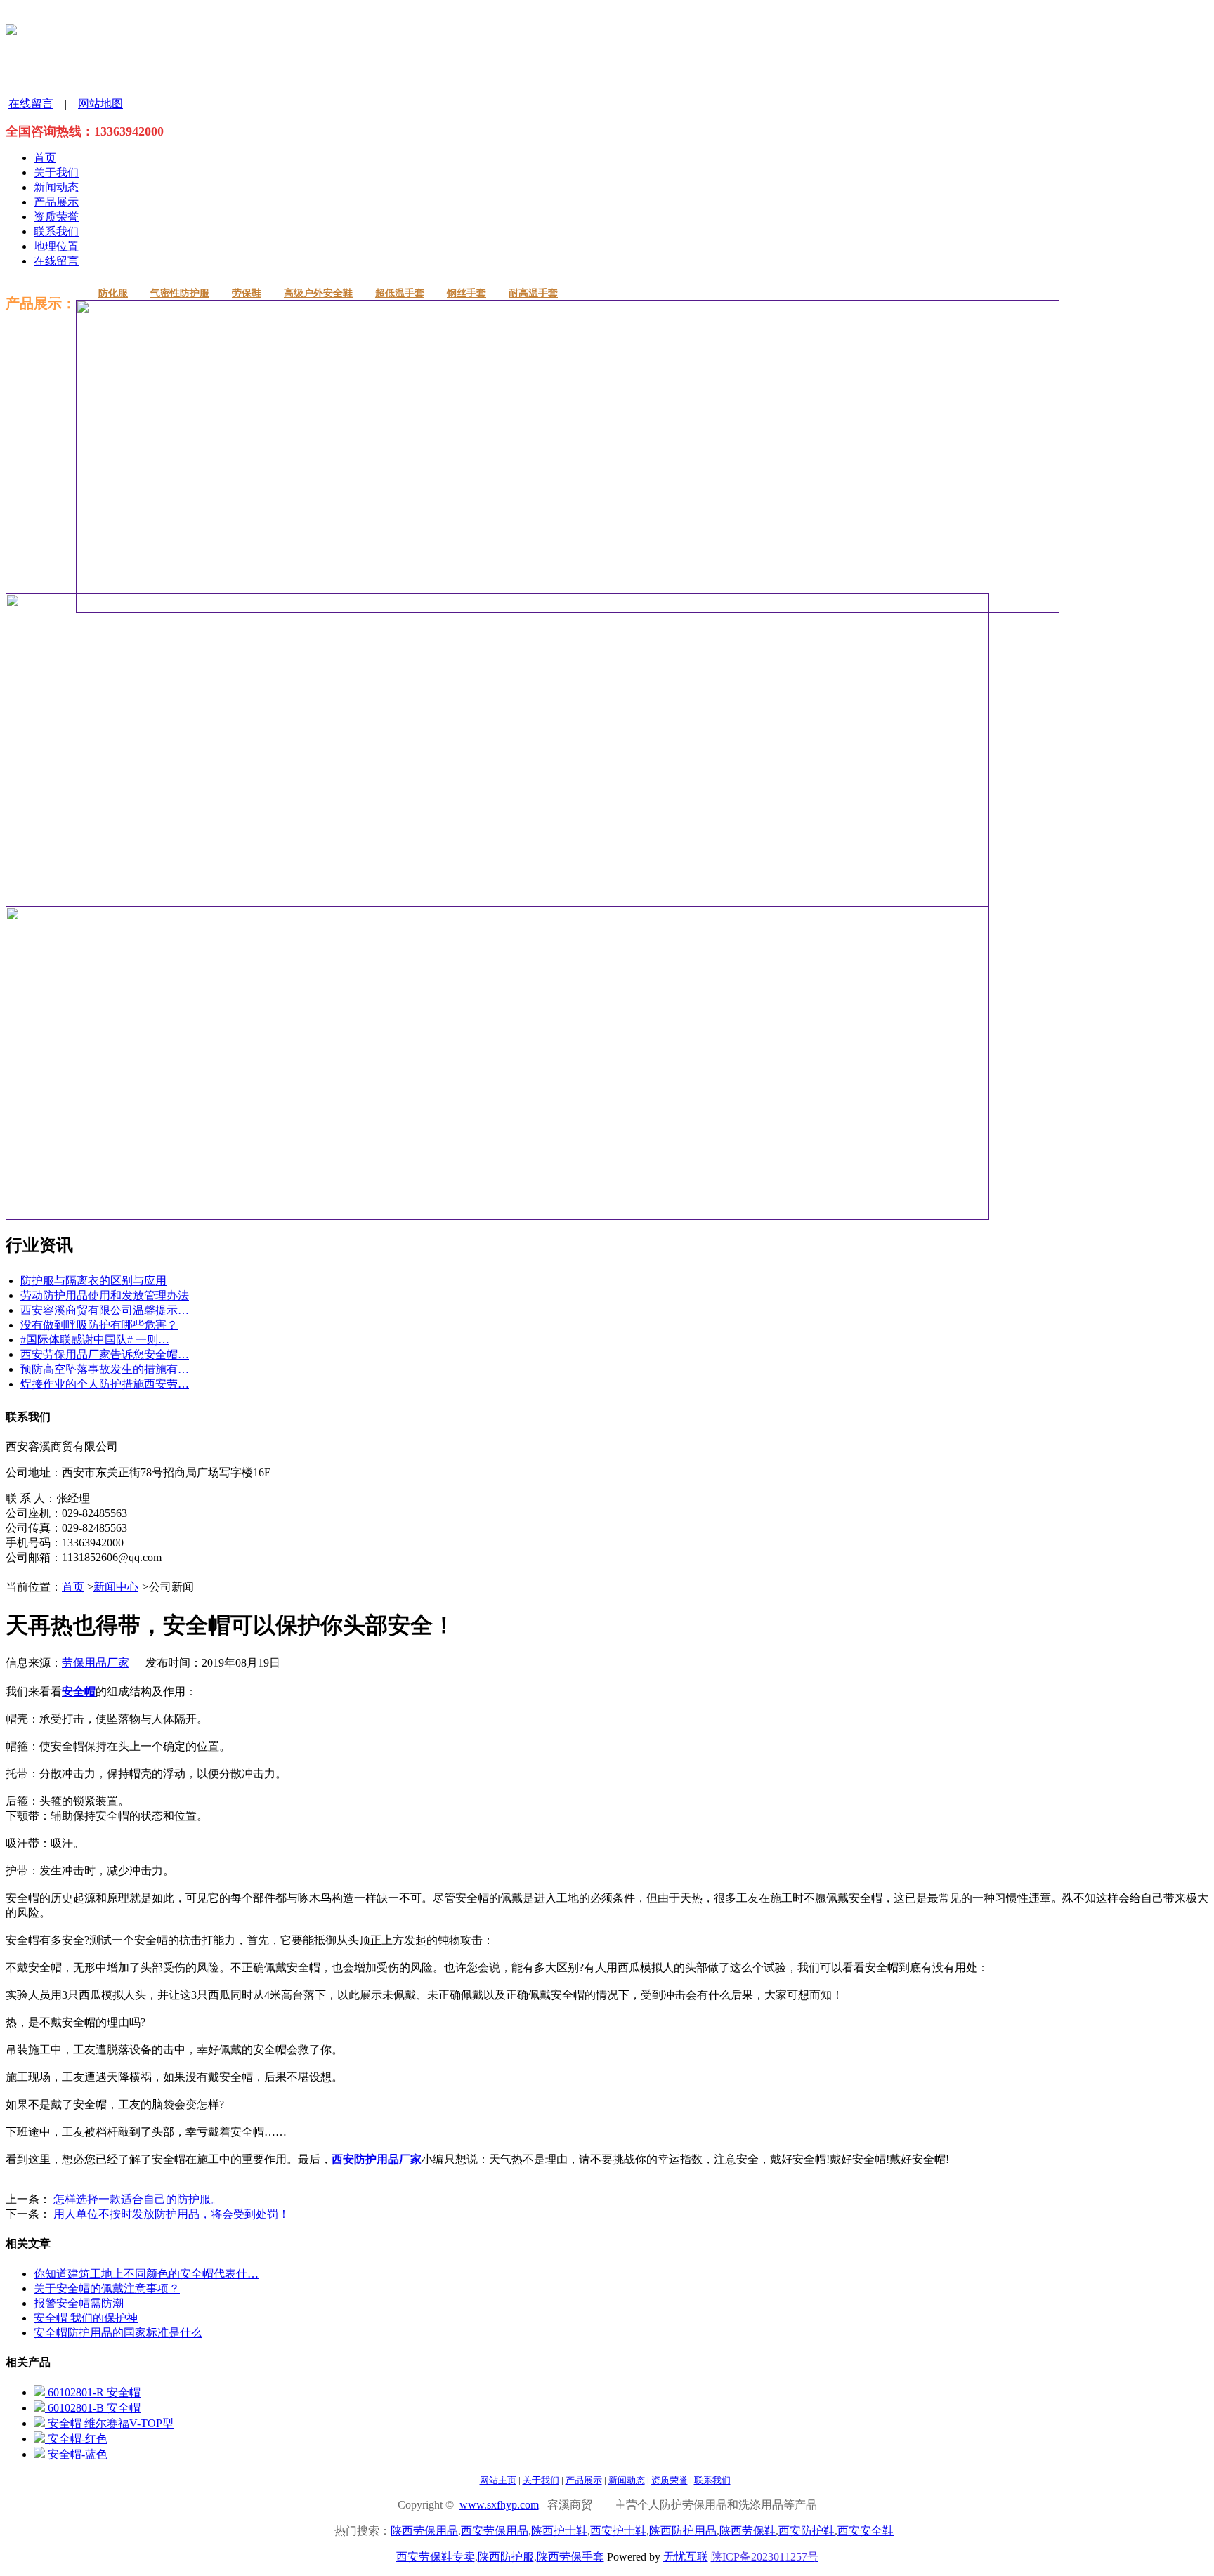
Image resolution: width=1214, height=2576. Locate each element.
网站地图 (100, 104)
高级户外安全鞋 (318, 293)
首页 (45, 158)
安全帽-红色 (76, 2439)
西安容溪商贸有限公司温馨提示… (105, 1310)
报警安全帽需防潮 (79, 2303)
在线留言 (31, 104)
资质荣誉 (56, 217)
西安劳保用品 (495, 2531)
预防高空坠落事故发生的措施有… (105, 1369)
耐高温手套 (533, 293)
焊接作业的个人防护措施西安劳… (105, 1384)
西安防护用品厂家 (377, 2159)
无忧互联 (686, 2557)
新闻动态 (56, 187)
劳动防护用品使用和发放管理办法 (105, 1295)
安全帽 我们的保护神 (86, 2318)
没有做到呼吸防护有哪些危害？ (99, 1325)
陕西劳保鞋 (748, 2531)
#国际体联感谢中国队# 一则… (95, 1340)
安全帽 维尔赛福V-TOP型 (109, 2423)
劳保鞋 (247, 293)
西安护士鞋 (618, 2531)
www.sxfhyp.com (499, 2505)
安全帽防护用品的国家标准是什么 (118, 2333)
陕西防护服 (506, 2557)
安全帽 (79, 1691)
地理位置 (56, 246)
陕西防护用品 (683, 2531)
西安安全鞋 (866, 2531)
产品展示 (56, 202)
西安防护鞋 (807, 2531)
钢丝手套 (466, 293)
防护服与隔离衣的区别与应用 (93, 1281)
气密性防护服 (180, 293)
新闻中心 (116, 1587)
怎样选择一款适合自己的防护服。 (136, 2199)
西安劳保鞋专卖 (436, 2557)
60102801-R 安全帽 (93, 2392)
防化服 (113, 293)
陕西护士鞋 (559, 2531)
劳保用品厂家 (96, 1663)
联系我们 (56, 231)
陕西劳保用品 (424, 2531)
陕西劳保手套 (570, 2557)
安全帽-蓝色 (76, 2454)
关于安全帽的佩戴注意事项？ (107, 2288)
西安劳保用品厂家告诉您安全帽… (105, 1354)
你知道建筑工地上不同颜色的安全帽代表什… (146, 2274)
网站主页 (498, 2480)
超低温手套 (400, 293)
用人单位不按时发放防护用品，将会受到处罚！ (170, 2214)
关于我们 (56, 172)
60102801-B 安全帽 (93, 2408)
